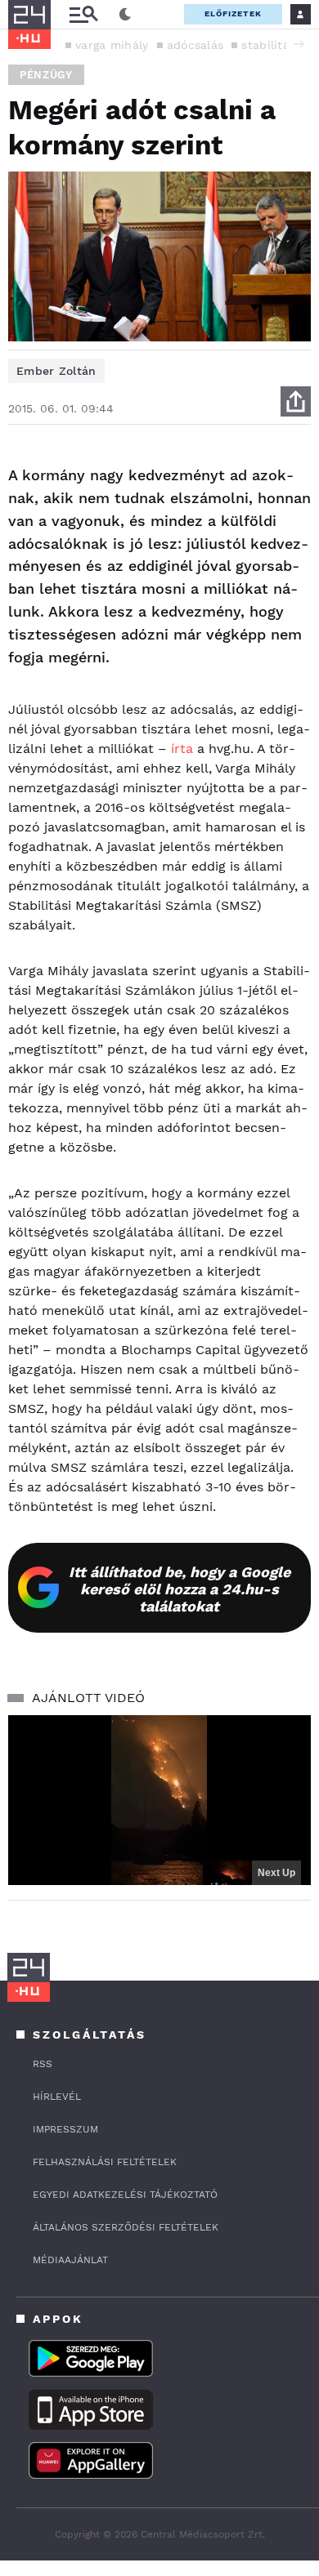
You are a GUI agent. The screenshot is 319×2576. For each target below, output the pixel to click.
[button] (299, 44)
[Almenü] (83, 14)
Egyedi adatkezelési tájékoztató (125, 2195)
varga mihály (112, 45)
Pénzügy (46, 75)
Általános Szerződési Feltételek (126, 2227)
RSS (43, 2064)
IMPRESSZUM (65, 2129)
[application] (159, 1800)
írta (184, 749)
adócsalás (195, 45)
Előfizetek (233, 13)
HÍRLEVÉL (57, 2097)
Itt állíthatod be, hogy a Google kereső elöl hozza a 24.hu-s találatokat (180, 1589)
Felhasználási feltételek (105, 2162)
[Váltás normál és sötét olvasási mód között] (125, 15)
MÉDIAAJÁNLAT (70, 2260)
